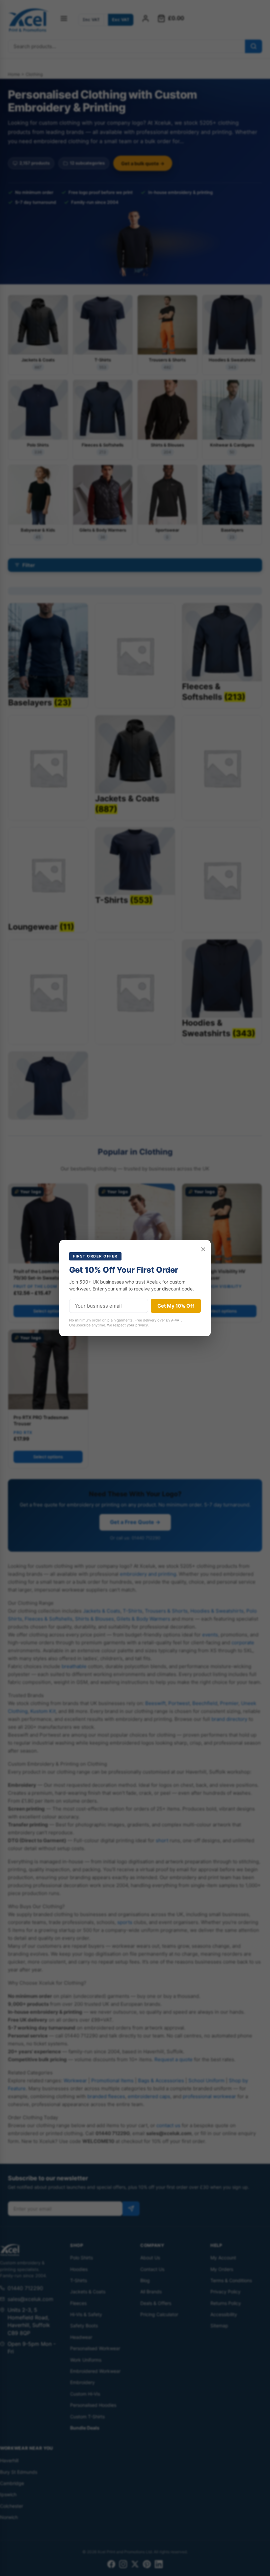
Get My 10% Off (176, 1306)
